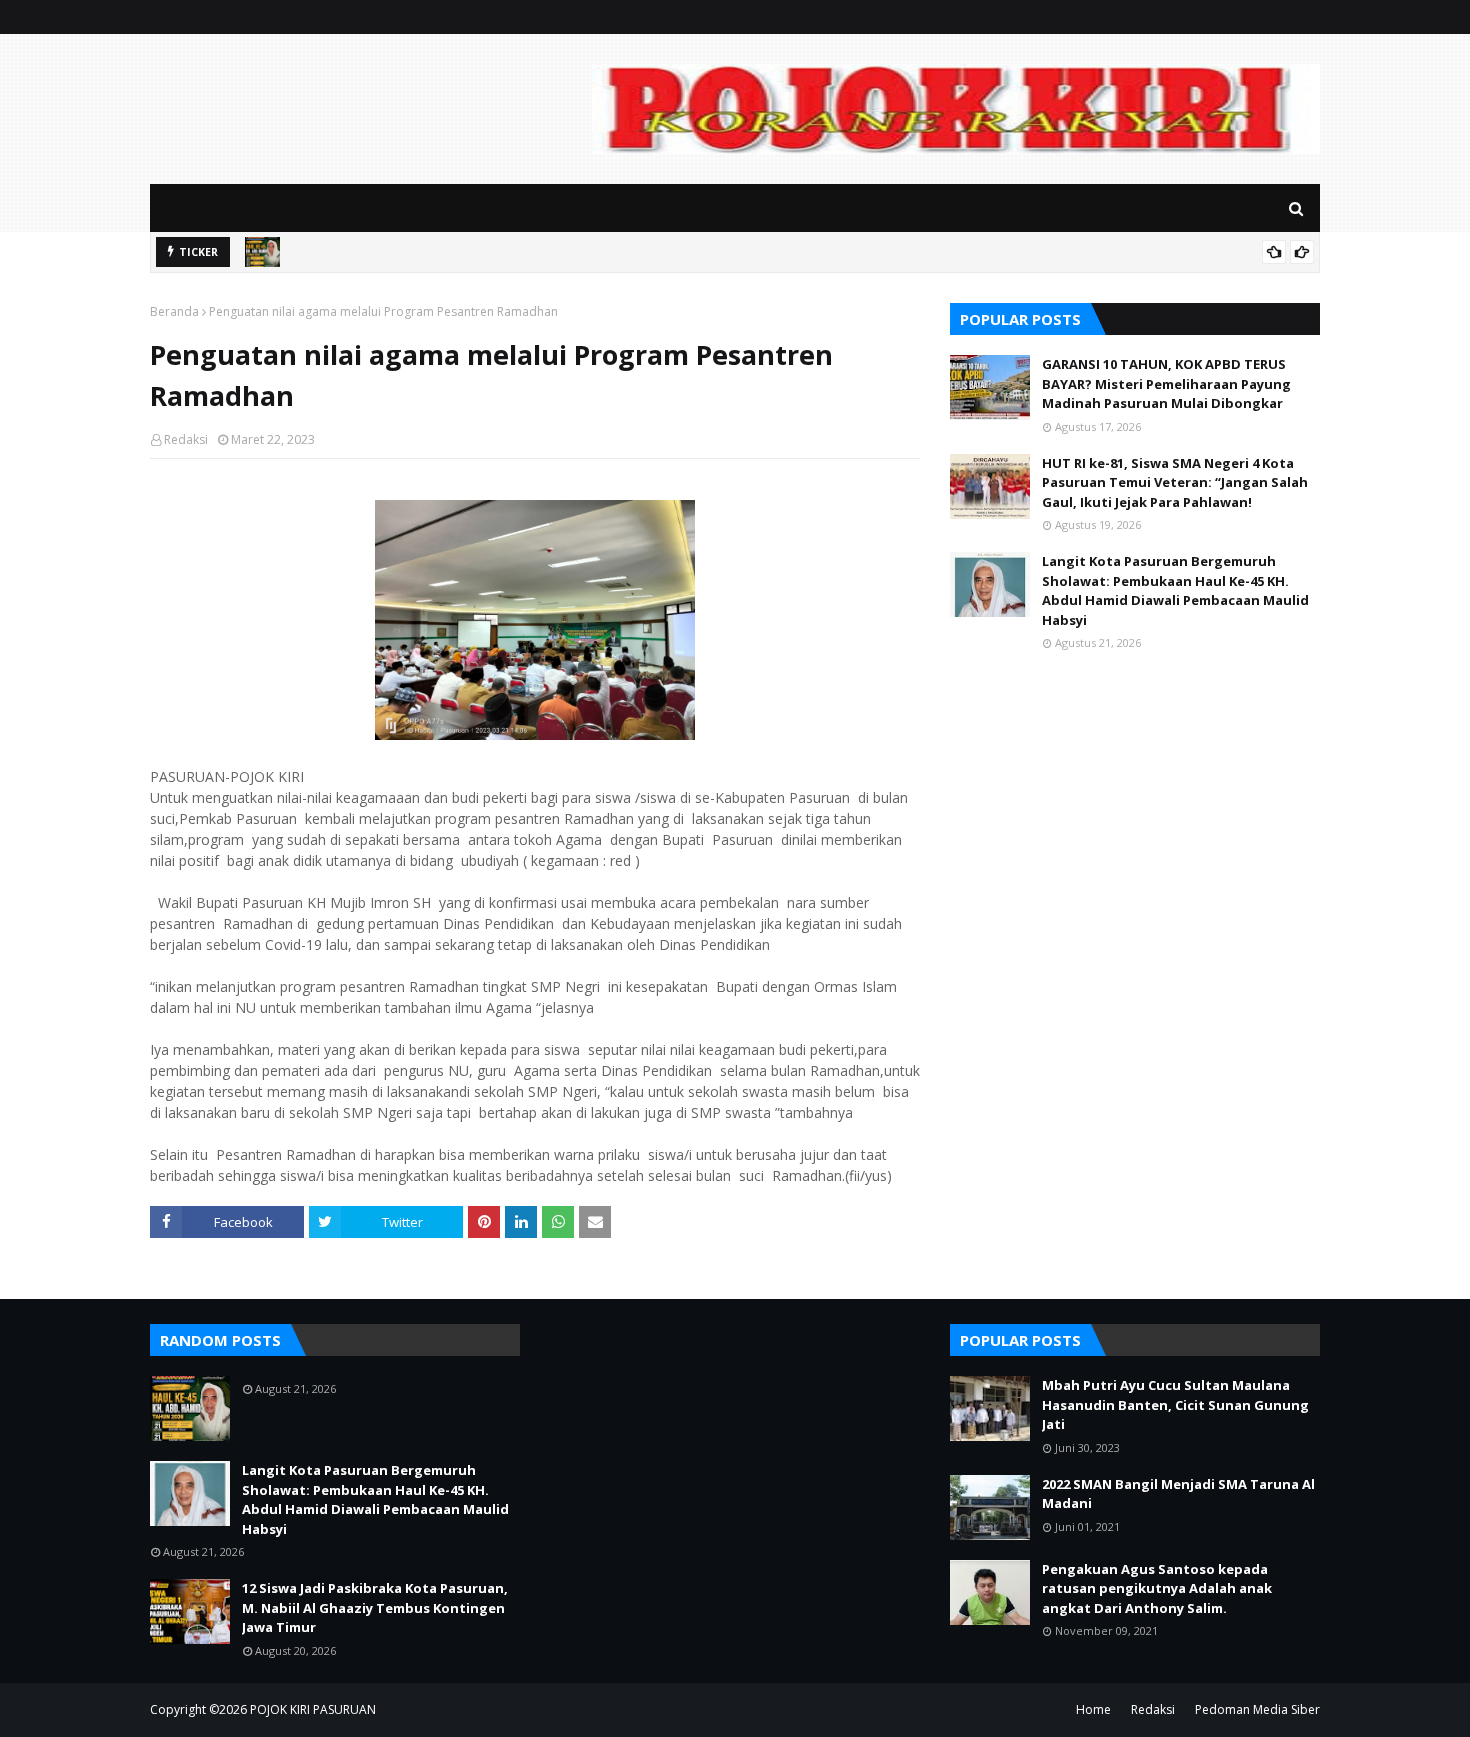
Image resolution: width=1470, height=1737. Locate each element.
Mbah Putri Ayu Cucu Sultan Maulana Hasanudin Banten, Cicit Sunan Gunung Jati (1175, 1404)
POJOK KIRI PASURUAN (313, 1709)
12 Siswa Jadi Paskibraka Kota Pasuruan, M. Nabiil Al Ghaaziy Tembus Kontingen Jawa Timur (375, 1607)
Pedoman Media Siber (1257, 1709)
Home (1093, 1709)
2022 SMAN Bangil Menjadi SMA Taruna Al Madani (1178, 1494)
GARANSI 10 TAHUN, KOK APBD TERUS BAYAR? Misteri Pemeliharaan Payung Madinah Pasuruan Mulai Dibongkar (1166, 383)
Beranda (174, 311)
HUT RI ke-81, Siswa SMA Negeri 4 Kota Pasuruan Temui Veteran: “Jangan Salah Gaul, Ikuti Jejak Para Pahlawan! (1175, 482)
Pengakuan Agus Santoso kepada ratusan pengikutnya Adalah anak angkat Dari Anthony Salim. (1157, 1588)
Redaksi (186, 439)
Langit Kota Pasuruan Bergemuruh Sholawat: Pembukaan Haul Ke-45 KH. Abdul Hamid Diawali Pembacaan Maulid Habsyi (1175, 590)
